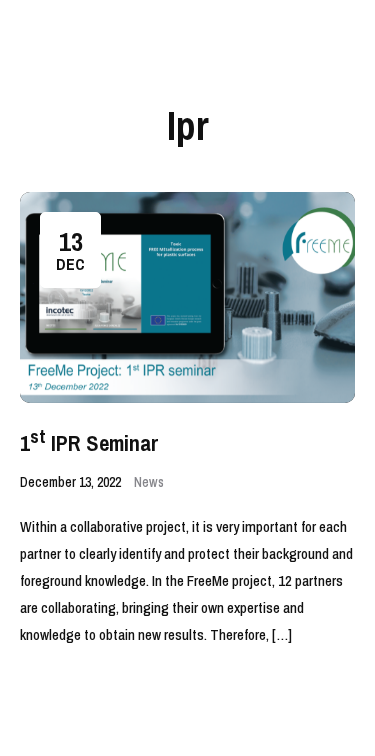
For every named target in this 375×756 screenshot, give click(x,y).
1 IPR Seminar (89, 443)
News (149, 482)
